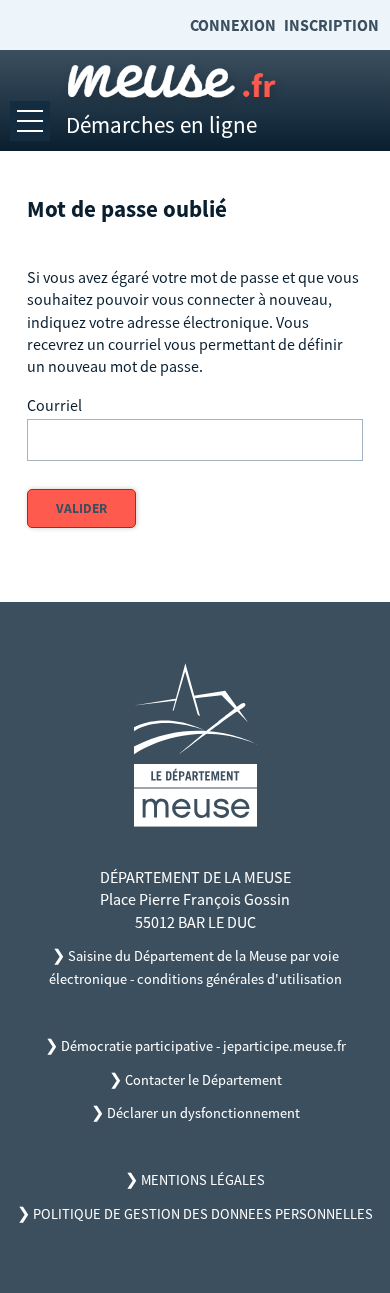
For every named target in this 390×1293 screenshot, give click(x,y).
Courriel (54, 405)
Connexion (233, 25)
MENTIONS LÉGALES (203, 1180)
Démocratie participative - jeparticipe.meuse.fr (203, 1046)
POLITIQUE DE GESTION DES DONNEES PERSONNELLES (203, 1214)
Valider (81, 508)
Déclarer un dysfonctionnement (203, 1113)
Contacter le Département (203, 1080)
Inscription (331, 25)
